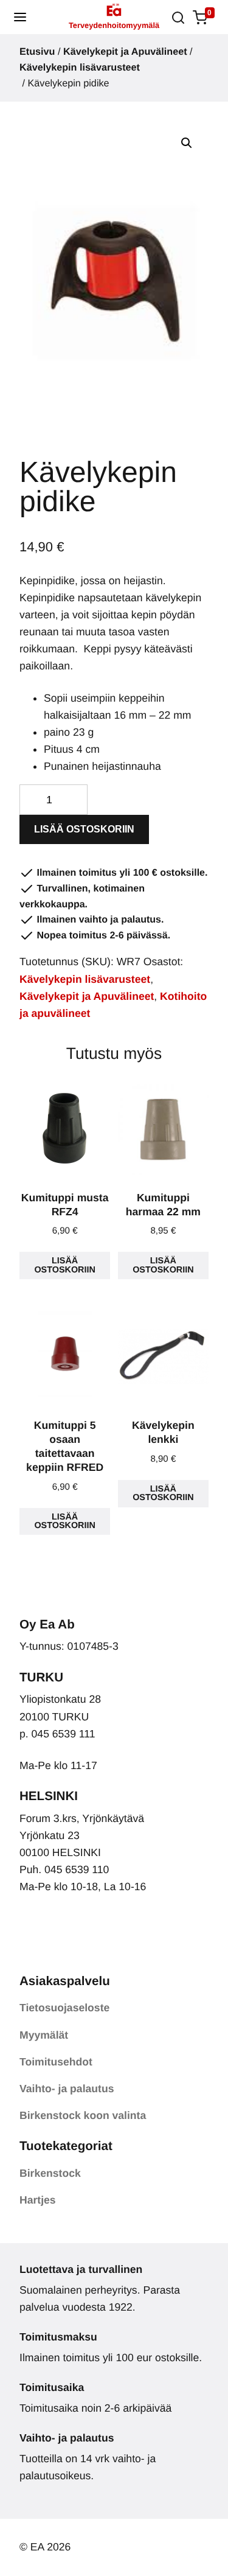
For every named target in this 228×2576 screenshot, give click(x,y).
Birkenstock (50, 2173)
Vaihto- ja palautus (67, 2089)
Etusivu (37, 52)
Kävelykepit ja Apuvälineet (125, 52)
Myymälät (44, 2035)
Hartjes (38, 2200)
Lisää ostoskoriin (84, 829)
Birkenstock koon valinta (83, 2115)
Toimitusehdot (56, 2062)
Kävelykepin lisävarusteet (80, 68)
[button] (20, 17)
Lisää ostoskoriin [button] (64, 1265)
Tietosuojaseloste (64, 2008)
